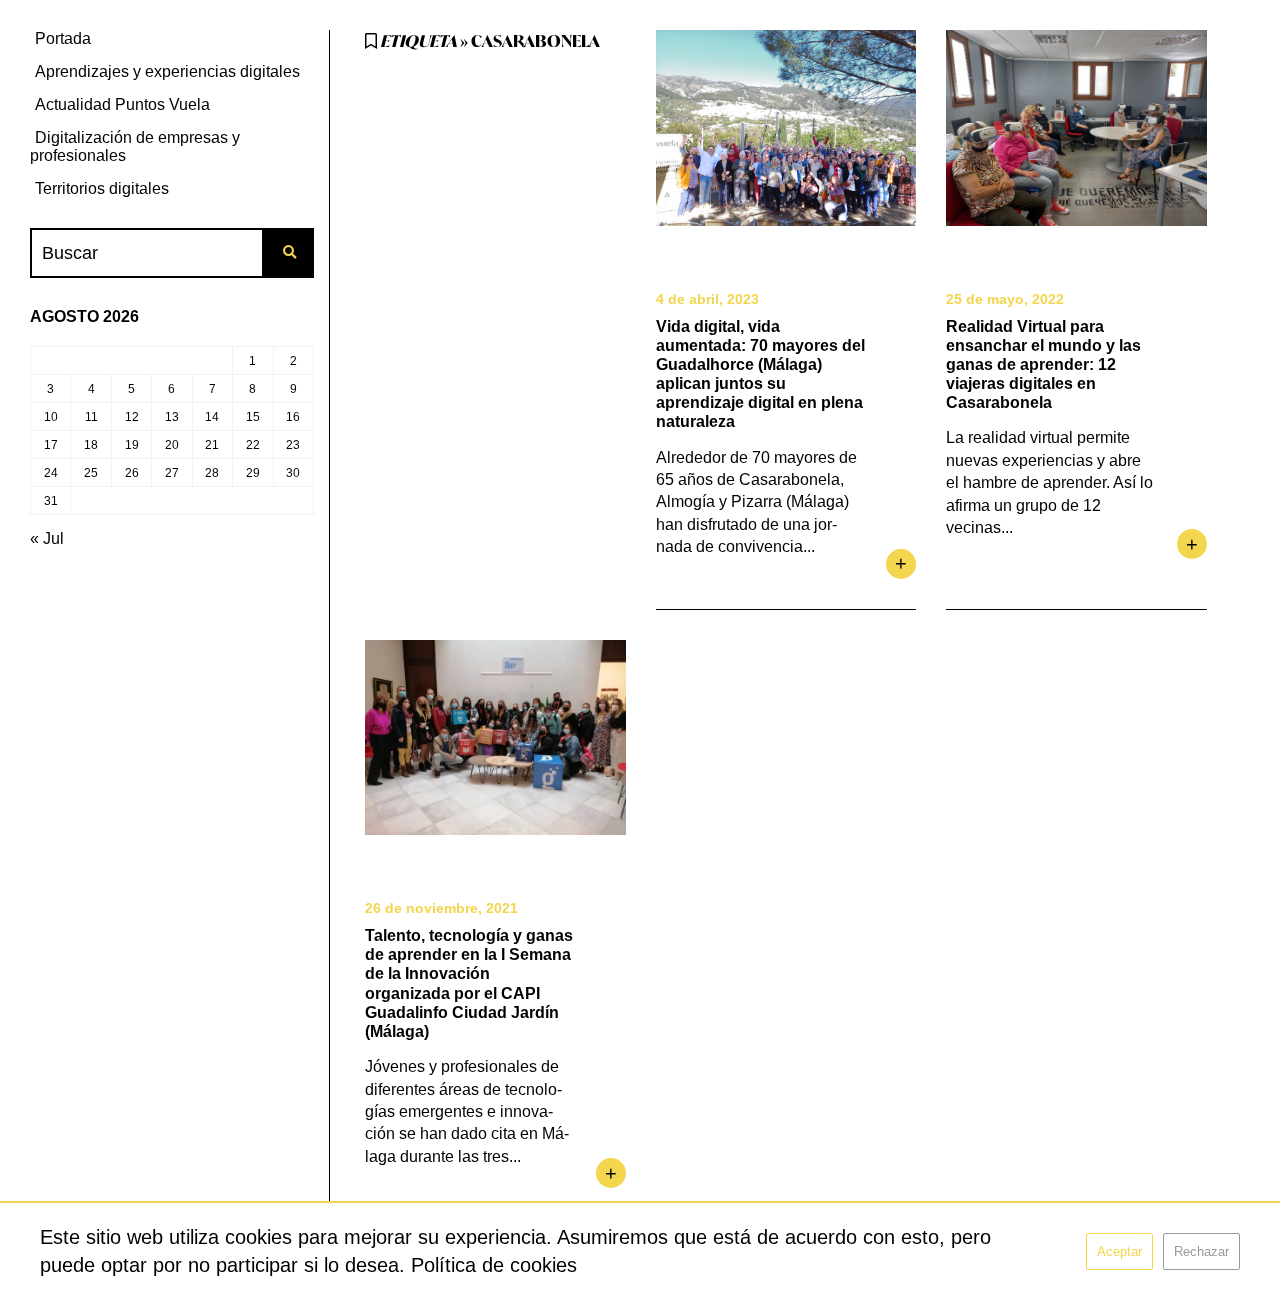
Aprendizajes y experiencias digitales (167, 71)
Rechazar (1201, 1251)
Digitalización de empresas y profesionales (135, 146)
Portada (63, 38)
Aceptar (1119, 1251)
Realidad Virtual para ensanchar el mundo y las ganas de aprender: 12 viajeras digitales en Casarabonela (1043, 365)
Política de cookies (494, 1265)
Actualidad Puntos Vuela (122, 104)
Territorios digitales (102, 188)
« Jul (47, 538)
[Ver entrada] (786, 128)
